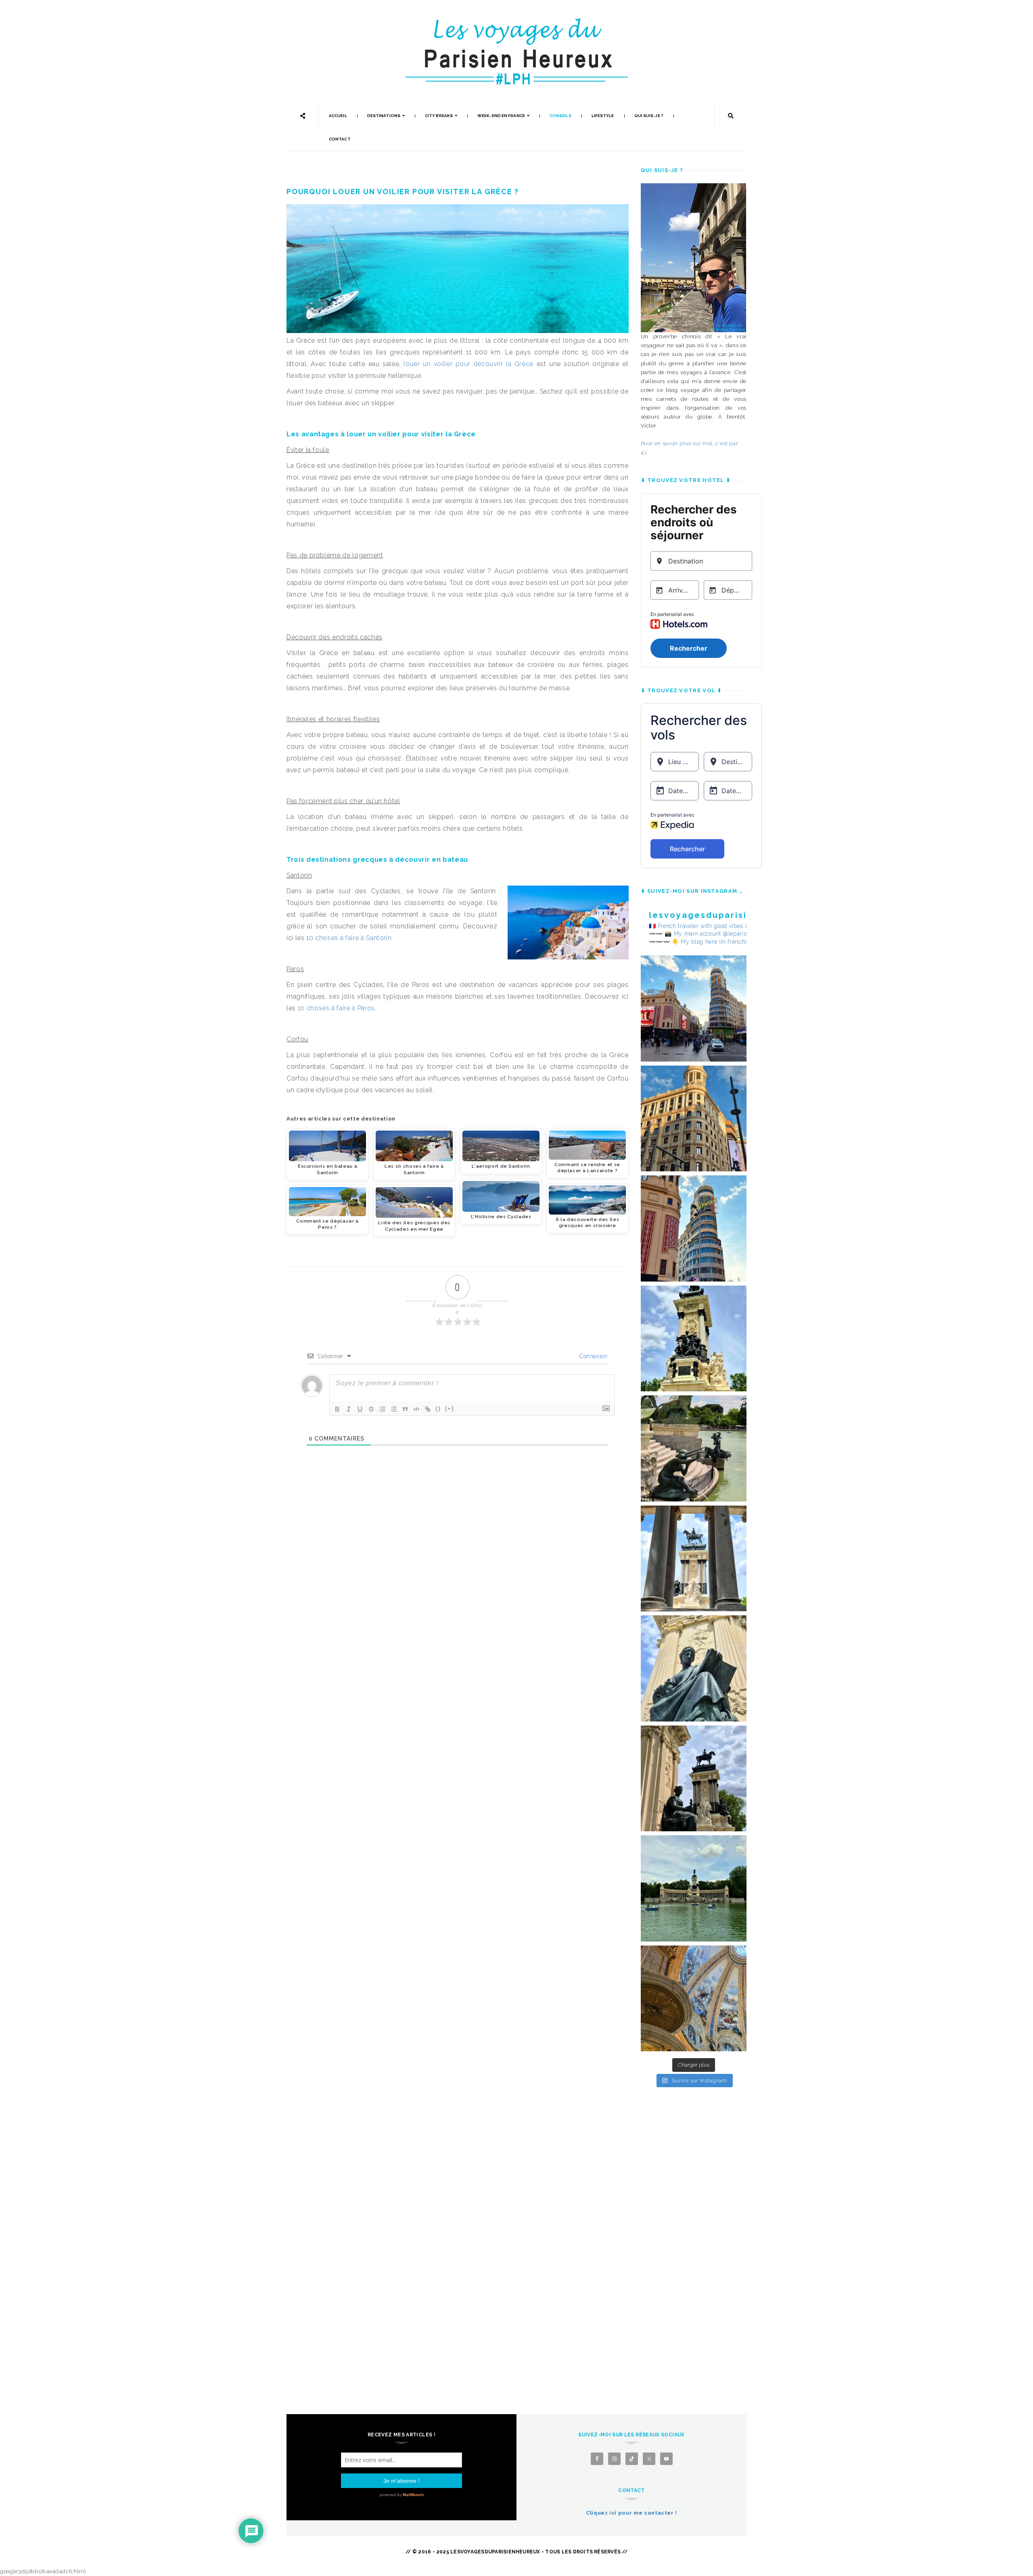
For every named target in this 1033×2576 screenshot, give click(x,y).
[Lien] (428, 1409)
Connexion (593, 1356)
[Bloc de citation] (405, 1409)
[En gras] (337, 1409)
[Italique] (349, 1409)
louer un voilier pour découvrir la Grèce (468, 364)
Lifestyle (603, 116)
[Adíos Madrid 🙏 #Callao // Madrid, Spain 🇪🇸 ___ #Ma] (694, 1008)
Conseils (560, 116)
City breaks (439, 116)
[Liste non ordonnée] (394, 1409)
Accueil (338, 116)
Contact (340, 139)
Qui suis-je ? (649, 116)
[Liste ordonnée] (383, 1409)
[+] (450, 1408)
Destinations (384, 116)
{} (438, 1408)
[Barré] (371, 1409)
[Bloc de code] (416, 1409)
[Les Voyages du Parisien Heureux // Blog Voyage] (516, 22)
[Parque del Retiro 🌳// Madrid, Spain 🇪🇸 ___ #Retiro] (694, 1339)
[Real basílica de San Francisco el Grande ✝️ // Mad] (694, 1999)
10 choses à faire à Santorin (349, 938)
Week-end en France (501, 116)
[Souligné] (360, 1409)
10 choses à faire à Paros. (337, 1008)
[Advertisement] (694, 2233)
